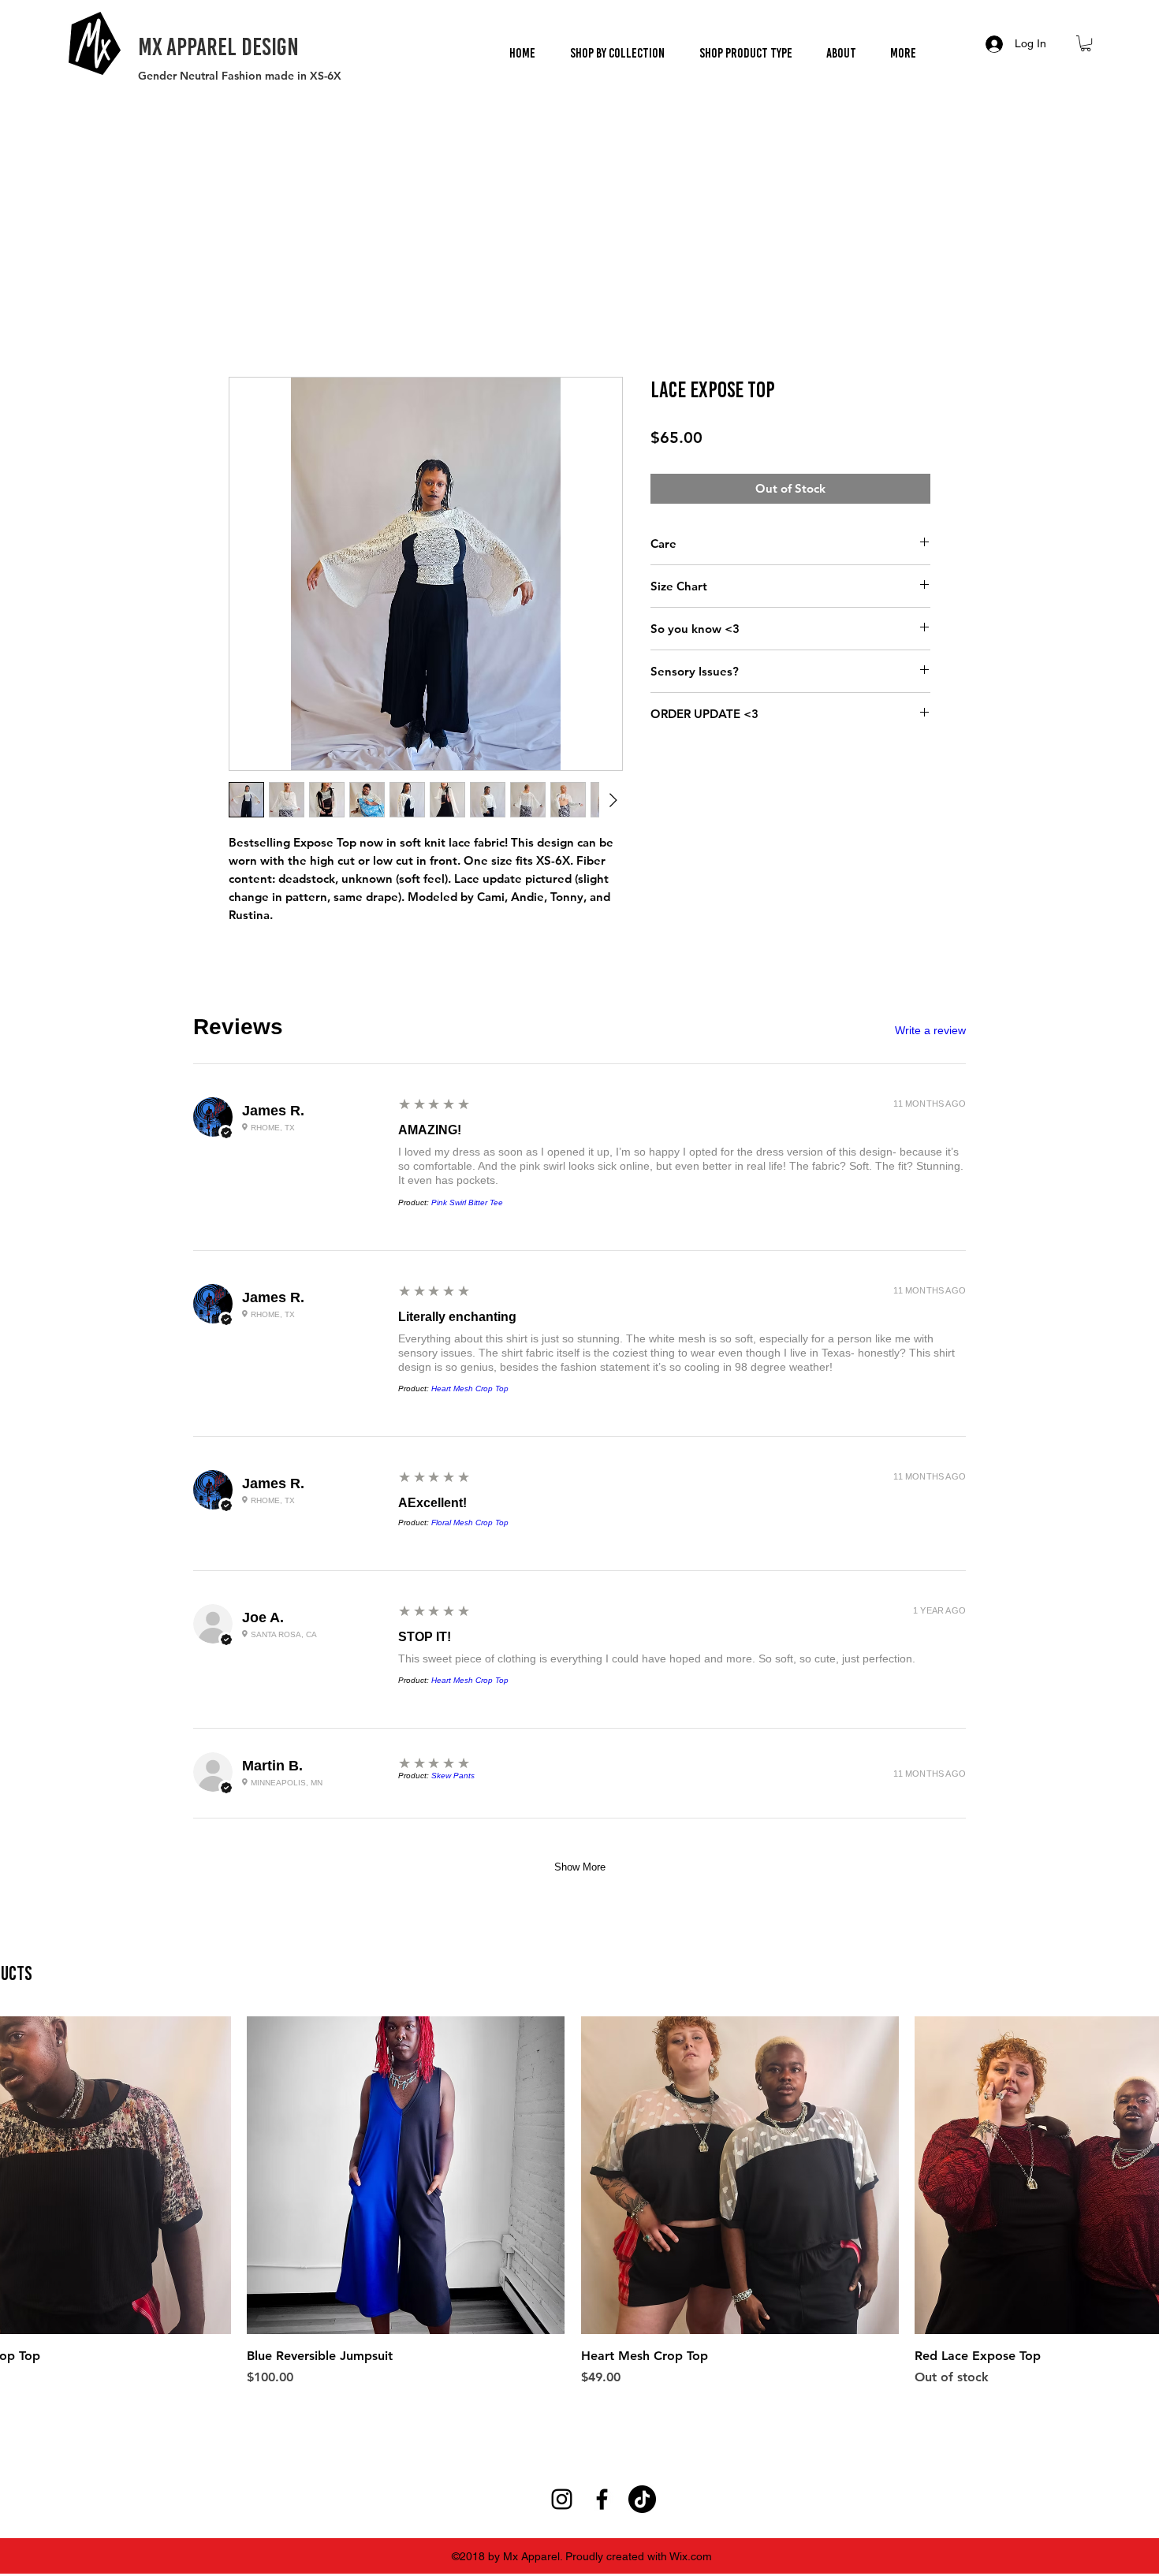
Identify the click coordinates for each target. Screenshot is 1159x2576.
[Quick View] (406, 1391)
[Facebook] (602, 1715)
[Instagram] (562, 1715)
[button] (617, 53)
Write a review (930, 1033)
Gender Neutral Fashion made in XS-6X (240, 76)
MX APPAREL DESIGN (218, 47)
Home (246, 322)
